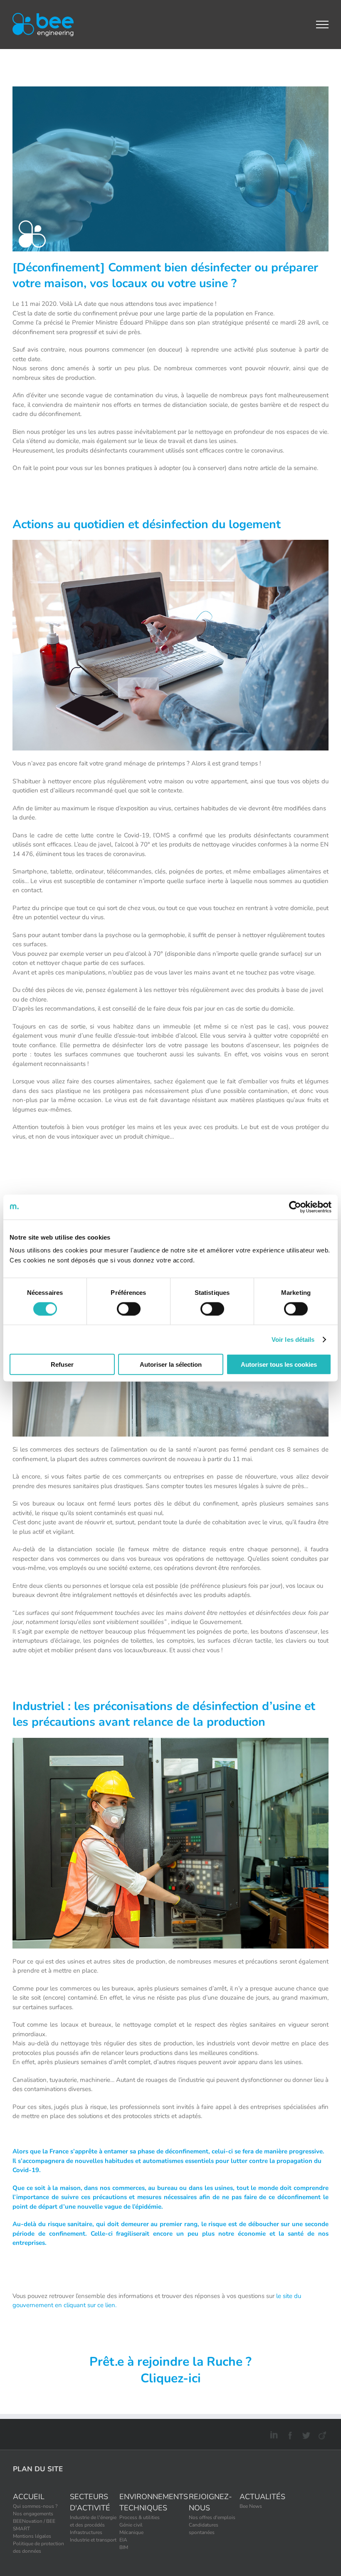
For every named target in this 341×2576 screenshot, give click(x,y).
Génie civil (131, 2525)
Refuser (62, 1364)
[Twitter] (305, 2434)
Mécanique (131, 2532)
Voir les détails (293, 1339)
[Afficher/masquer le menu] (322, 25)
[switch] (129, 1309)
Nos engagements (33, 2514)
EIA (123, 2540)
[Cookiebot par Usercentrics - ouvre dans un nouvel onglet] (295, 1207)
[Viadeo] (321, 2434)
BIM (124, 2547)
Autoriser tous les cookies (279, 1364)
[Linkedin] (273, 2434)
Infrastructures (86, 2532)
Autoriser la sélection (171, 1364)
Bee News (251, 2506)
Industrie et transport (93, 2540)
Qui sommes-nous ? (35, 2506)
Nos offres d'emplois (212, 2517)
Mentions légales (32, 2536)
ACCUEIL (29, 2497)
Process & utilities (140, 2517)
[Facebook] (289, 2434)
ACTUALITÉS (262, 2497)
